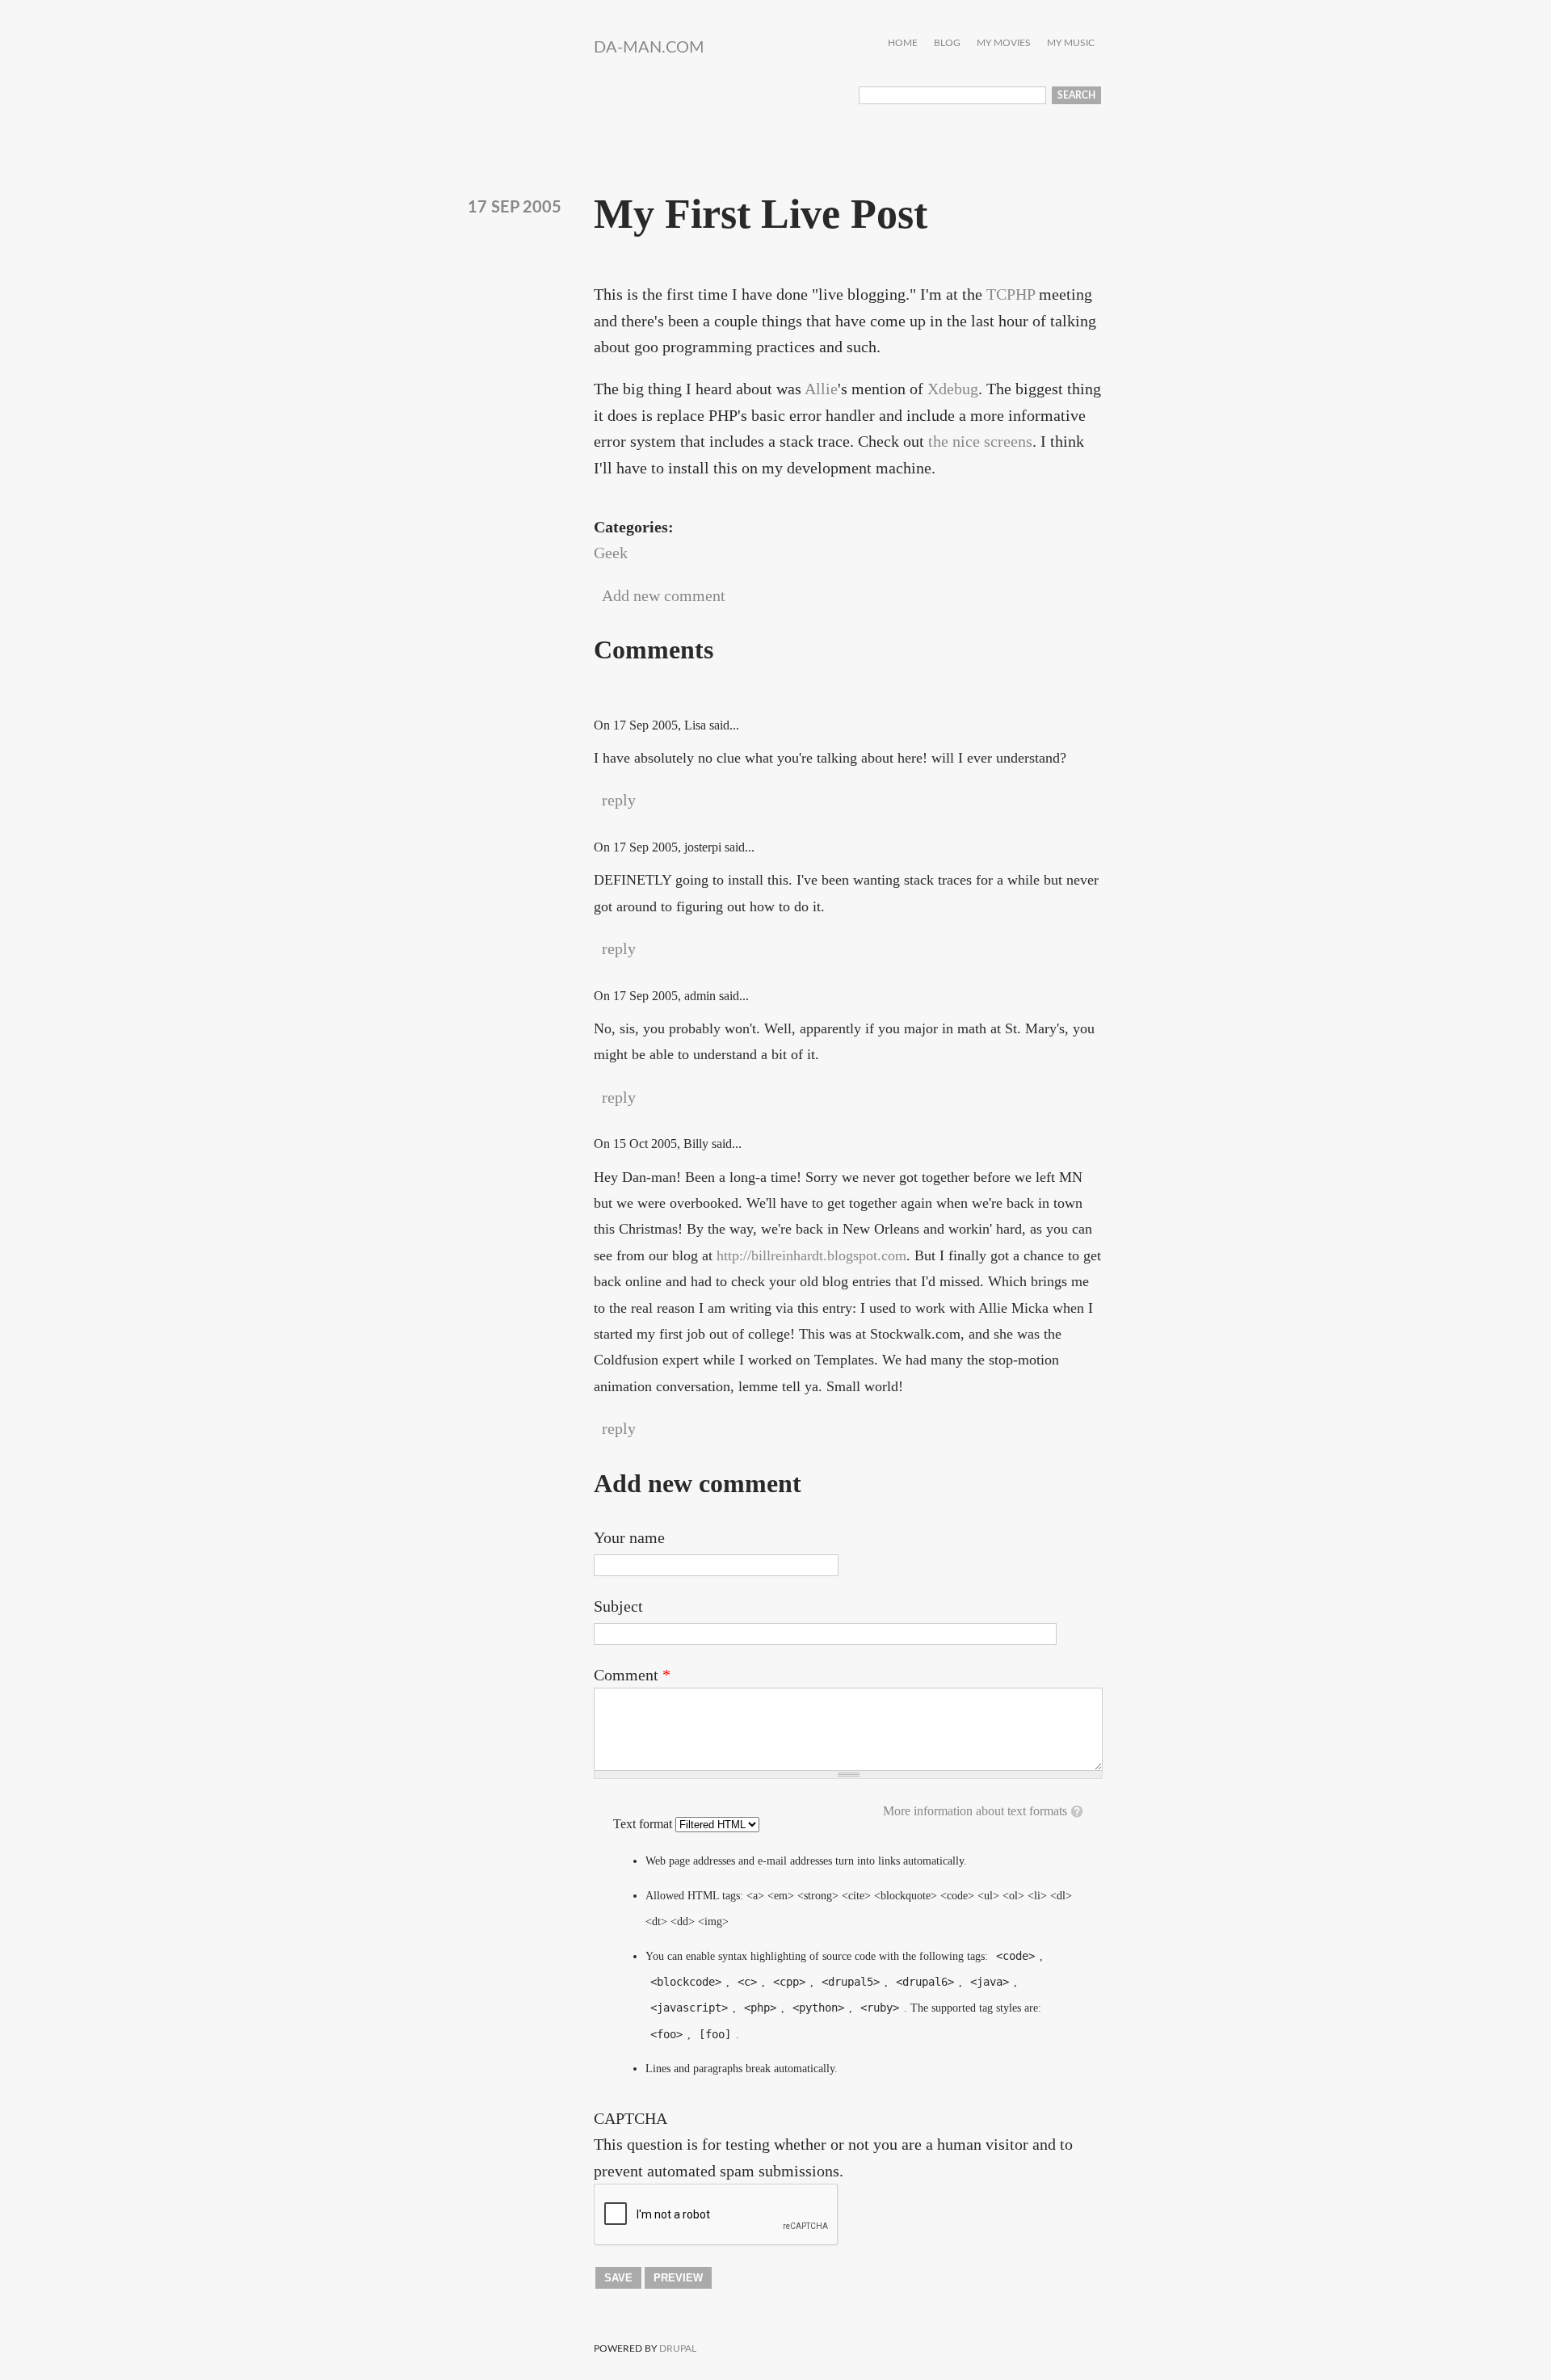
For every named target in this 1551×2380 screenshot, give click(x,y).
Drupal (678, 2348)
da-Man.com (649, 48)
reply (619, 800)
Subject (618, 1606)
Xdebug (953, 389)
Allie (821, 389)
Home (903, 43)
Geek (611, 553)
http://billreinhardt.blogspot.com (811, 1255)
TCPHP (1011, 294)
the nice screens (980, 441)
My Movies (1004, 43)
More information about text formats (975, 1811)
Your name (629, 1537)
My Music (1071, 43)
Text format (644, 1824)
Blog (947, 43)
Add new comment (664, 595)
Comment (632, 1675)
